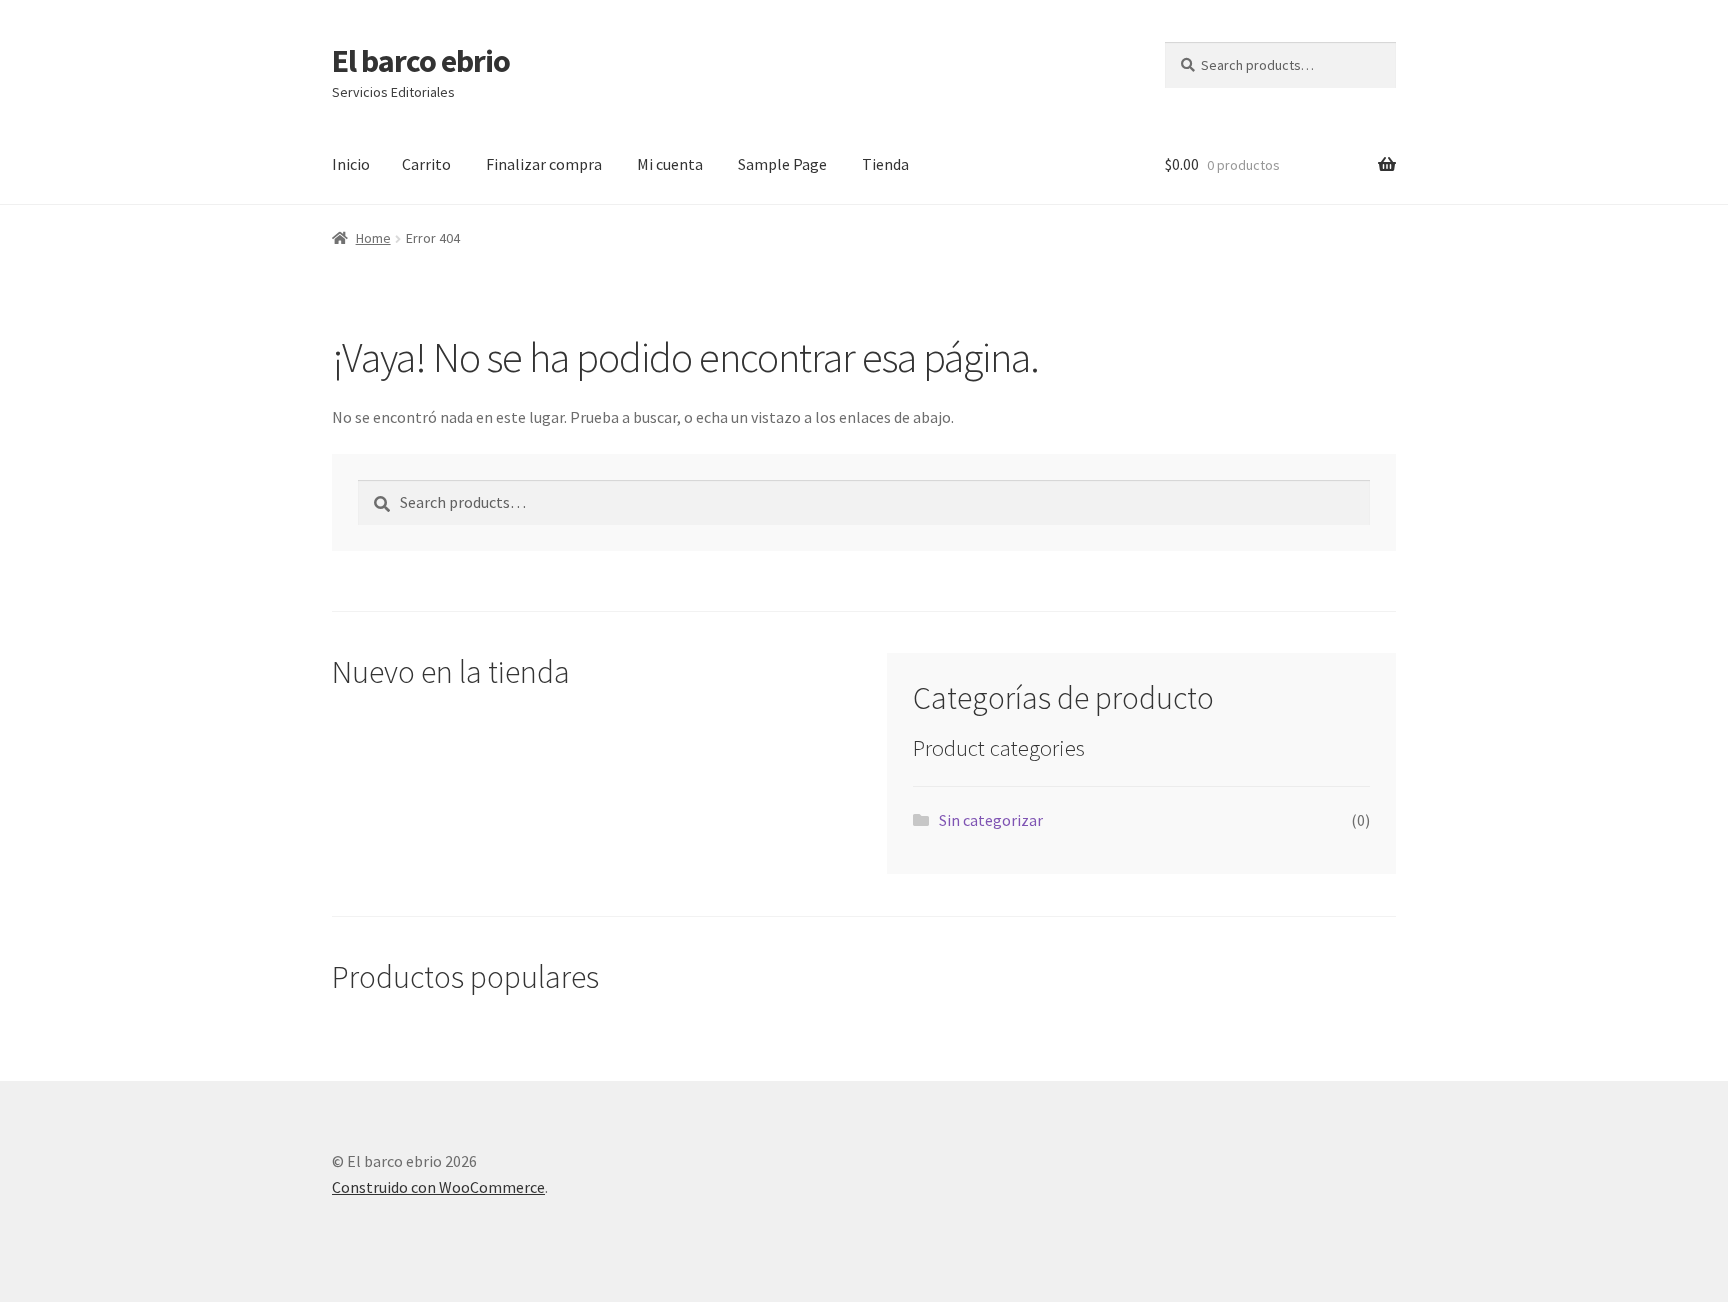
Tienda (885, 164)
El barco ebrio (421, 61)
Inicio (351, 164)
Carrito (426, 164)
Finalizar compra (544, 164)
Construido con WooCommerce (438, 1187)
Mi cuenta (670, 164)
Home (373, 238)
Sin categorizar (991, 820)
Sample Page (782, 164)
